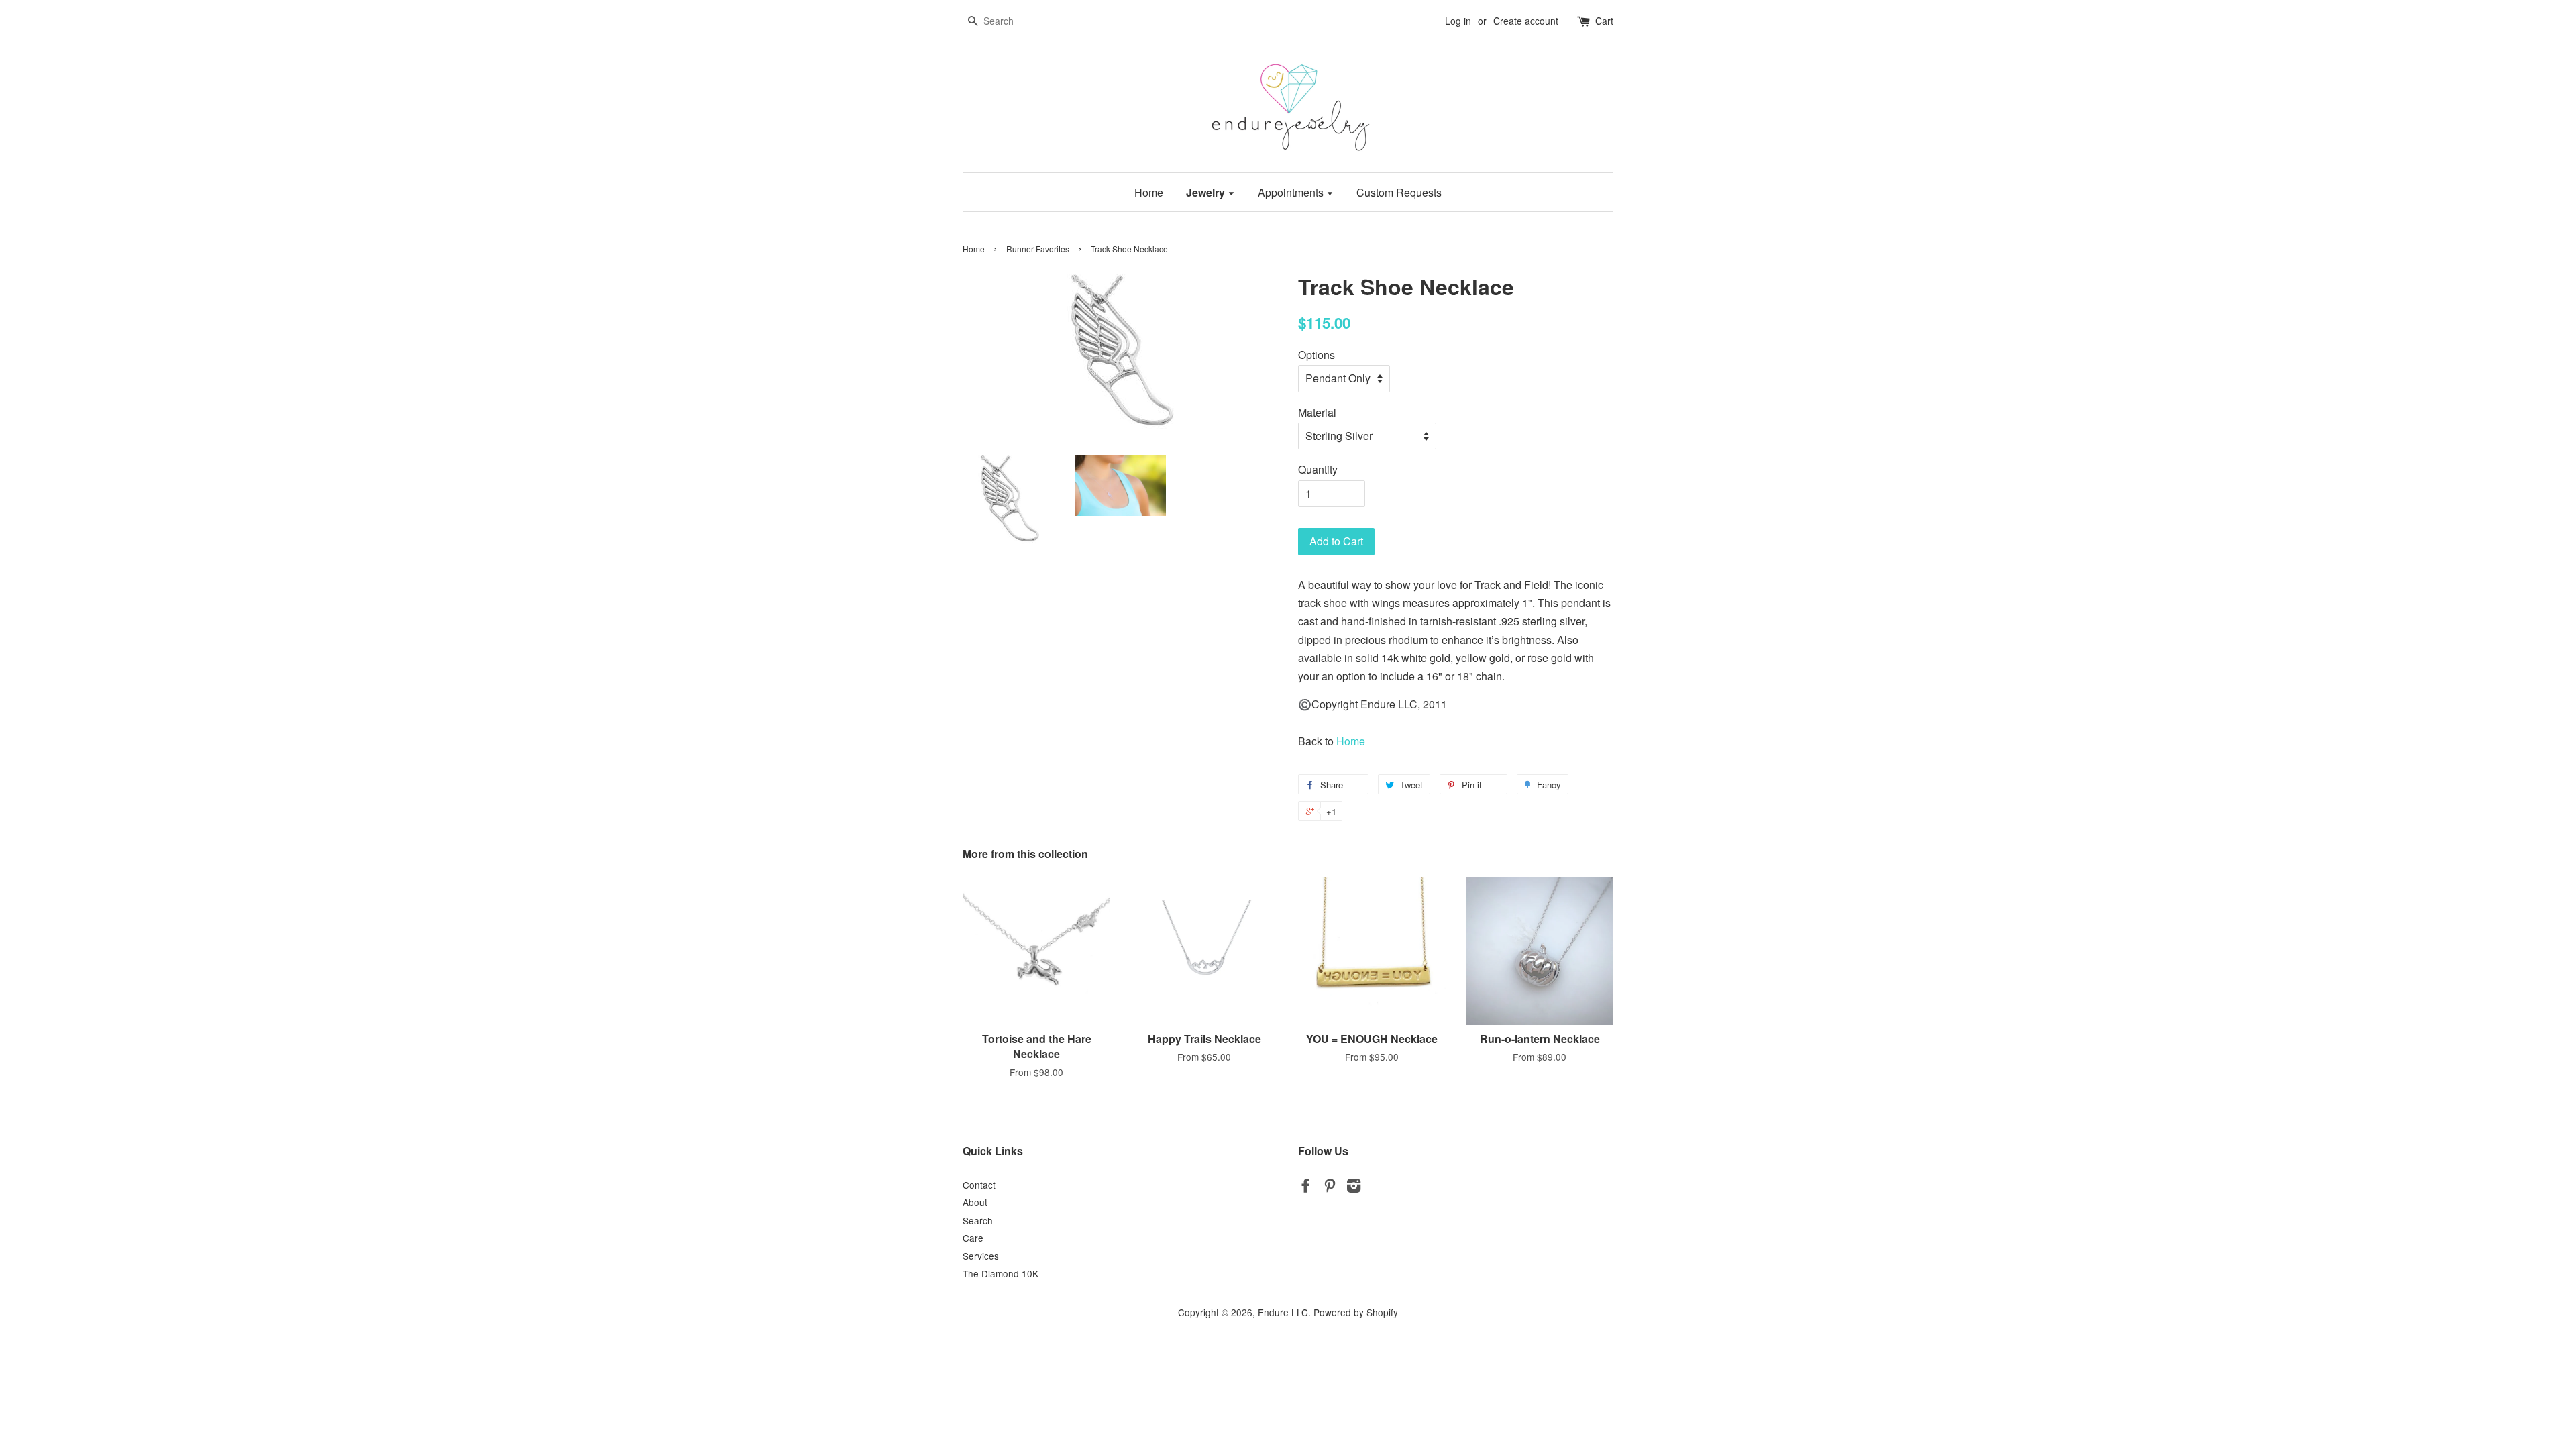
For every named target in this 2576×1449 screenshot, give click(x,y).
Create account (1526, 21)
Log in (1458, 21)
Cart (1604, 21)
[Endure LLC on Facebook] (1305, 1187)
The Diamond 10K (1001, 1273)
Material (1317, 412)
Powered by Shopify (1356, 1312)
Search (978, 1220)
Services (981, 1256)
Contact (979, 1185)
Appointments (1292, 192)
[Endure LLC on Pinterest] (1330, 1187)
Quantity (1318, 469)
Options (1317, 355)
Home (1149, 192)
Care (973, 1238)
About (975, 1202)
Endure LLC (1283, 1312)
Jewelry (1207, 192)
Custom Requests (1399, 192)
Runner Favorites (1038, 249)
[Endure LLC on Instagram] (1354, 1187)
